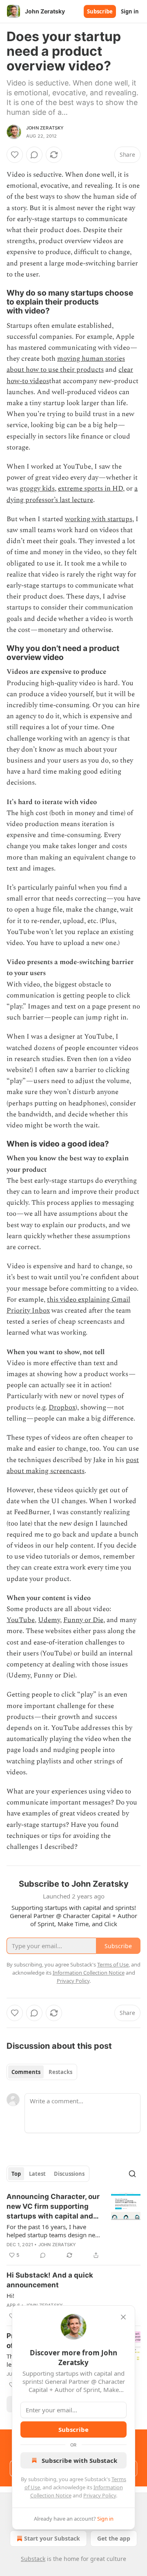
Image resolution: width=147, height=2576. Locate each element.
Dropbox (62, 1407)
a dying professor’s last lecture (72, 494)
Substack (33, 2559)
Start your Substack (52, 2538)
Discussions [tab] (69, 2174)
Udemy (49, 1620)
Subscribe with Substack (79, 2460)
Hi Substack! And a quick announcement (50, 2280)
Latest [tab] (37, 2174)
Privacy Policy (100, 2495)
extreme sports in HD (90, 489)
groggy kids (37, 489)
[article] (73, 2226)
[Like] (15, 155)
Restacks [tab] (60, 2072)
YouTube (21, 1620)
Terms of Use (113, 1964)
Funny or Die (83, 1620)
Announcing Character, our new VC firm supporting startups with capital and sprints (53, 2207)
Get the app (114, 2538)
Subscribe (100, 11)
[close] (123, 2317)
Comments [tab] (26, 2072)
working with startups (99, 519)
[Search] (132, 2174)
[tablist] (42, 2072)
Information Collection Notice (89, 1973)
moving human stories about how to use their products (66, 364)
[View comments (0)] (34, 155)
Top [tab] (16, 2174)
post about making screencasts (73, 1466)
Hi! (10, 2295)
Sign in (130, 11)
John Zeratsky (45, 128)
